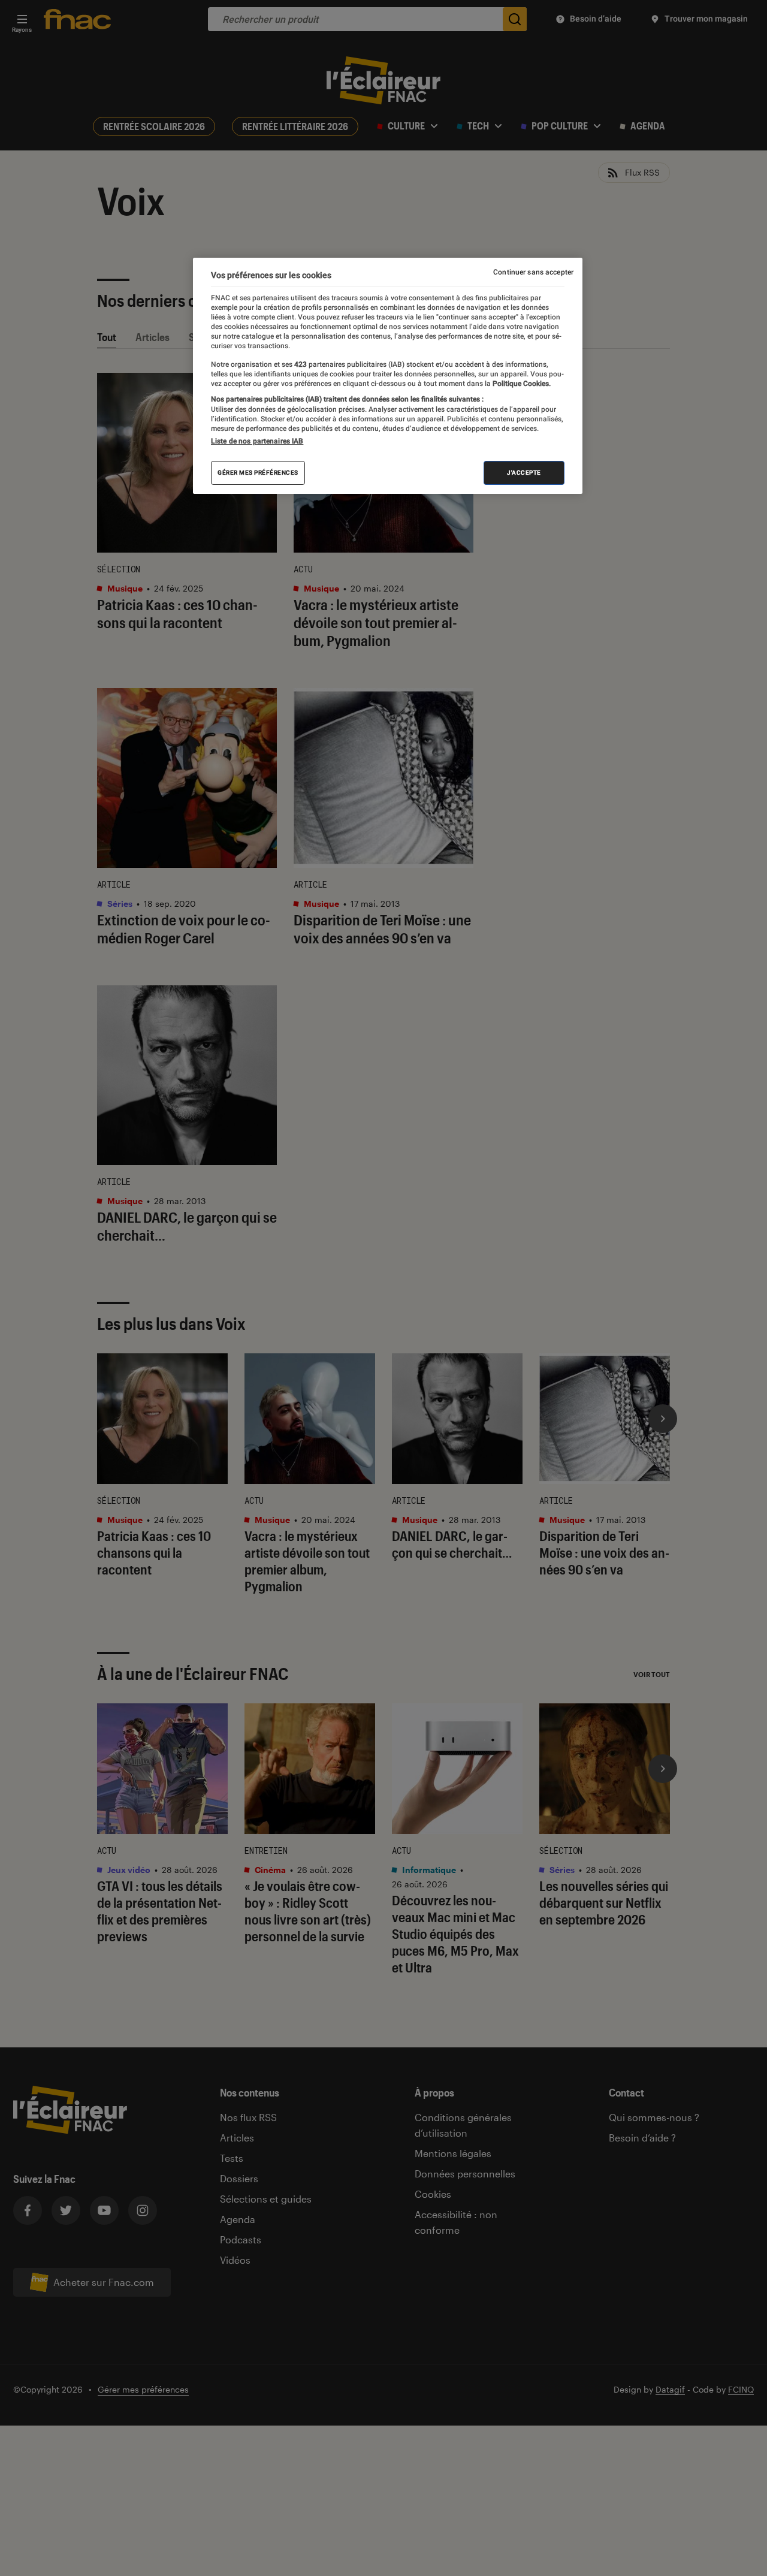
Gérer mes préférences (258, 473)
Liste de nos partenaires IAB (257, 441)
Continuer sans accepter (533, 272)
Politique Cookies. (521, 384)
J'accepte (524, 473)
